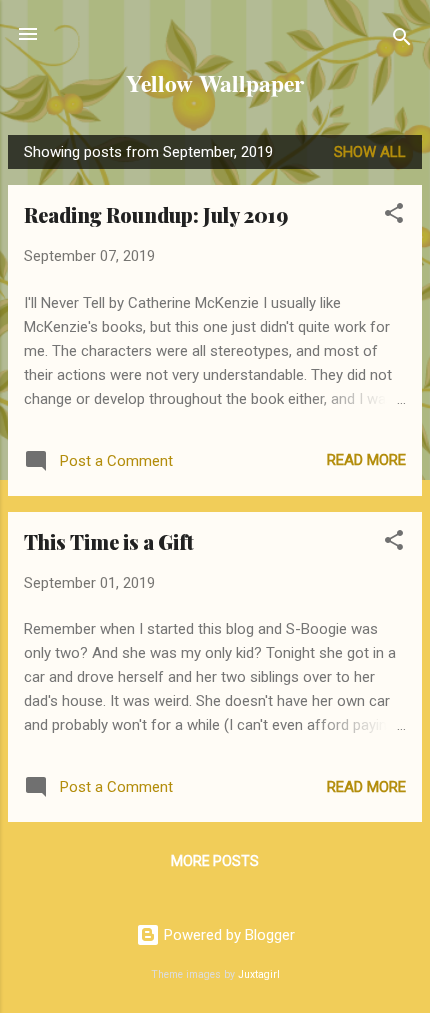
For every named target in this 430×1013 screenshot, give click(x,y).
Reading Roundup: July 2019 (156, 214)
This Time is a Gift (109, 541)
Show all (370, 152)
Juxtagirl (259, 974)
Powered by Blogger (227, 935)
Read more (366, 460)
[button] (394, 216)
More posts (215, 861)
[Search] (402, 40)
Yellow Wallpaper (215, 83)
